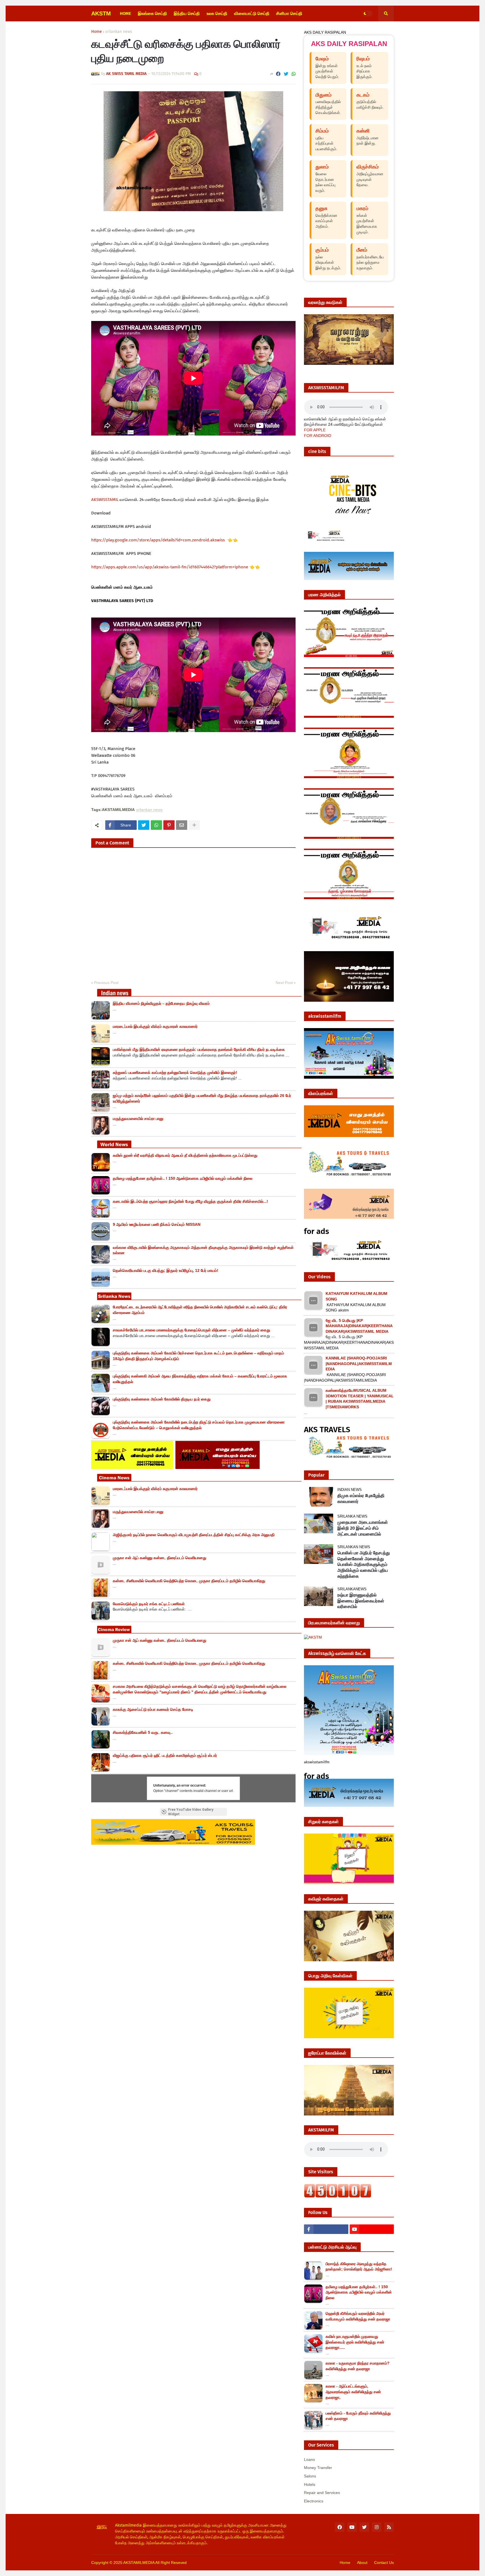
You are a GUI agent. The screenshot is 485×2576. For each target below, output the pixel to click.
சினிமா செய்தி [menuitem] (289, 13)
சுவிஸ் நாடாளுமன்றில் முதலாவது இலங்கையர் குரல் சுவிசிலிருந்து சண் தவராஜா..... (355, 2342)
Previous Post (106, 983)
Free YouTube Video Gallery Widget (191, 1812)
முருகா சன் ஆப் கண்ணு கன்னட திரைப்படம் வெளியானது (160, 1558)
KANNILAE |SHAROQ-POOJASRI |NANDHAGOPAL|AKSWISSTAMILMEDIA (359, 1364)
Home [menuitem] (125, 13)
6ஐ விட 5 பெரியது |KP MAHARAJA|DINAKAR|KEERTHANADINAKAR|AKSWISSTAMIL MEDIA (359, 1326)
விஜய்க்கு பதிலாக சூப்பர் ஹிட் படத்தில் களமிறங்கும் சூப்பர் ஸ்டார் (165, 1755)
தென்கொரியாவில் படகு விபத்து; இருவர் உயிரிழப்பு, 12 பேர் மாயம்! (166, 1270)
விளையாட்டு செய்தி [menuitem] (252, 13)
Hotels (310, 2484)
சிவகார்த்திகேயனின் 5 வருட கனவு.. (143, 1732)
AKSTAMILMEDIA (139, 2563)
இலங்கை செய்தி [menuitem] (152, 13)
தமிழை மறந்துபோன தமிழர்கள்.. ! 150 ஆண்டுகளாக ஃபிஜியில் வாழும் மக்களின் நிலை (183, 1178)
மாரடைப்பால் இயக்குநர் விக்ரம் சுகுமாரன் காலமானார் (155, 1026)
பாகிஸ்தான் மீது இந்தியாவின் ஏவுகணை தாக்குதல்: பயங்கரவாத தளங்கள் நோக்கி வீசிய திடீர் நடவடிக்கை (199, 1049)
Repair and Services (322, 2493)
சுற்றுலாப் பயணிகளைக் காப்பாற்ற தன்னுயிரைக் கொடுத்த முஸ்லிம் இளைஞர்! (175, 1072)
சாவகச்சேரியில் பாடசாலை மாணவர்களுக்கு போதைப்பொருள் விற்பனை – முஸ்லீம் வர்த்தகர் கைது (191, 1330)
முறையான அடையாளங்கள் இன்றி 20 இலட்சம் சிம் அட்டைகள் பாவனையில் (363, 1528)
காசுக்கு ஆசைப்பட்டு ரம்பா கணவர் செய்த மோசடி (153, 1709)
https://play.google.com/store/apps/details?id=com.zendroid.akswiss (159, 540)
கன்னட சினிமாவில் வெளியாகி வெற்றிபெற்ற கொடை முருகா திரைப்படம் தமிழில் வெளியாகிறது (189, 1581)
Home (97, 32)
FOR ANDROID (318, 436)
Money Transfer (318, 2468)
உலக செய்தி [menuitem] (217, 13)
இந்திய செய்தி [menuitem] (187, 13)
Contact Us (384, 2563)
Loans (309, 2459)
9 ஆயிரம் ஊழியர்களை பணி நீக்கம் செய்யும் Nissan (157, 1224)
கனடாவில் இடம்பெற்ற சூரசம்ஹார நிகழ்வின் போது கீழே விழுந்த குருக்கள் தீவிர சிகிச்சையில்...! (190, 1201)
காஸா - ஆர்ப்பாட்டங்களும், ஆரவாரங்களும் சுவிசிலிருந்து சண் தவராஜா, (353, 2392)
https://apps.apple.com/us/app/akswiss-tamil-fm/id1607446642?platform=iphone (170, 567)
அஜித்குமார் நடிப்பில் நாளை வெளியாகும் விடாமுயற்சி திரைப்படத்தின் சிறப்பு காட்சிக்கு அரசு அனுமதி (194, 1535)
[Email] (182, 825)
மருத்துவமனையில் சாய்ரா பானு (138, 1119)
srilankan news (119, 32)
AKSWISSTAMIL (105, 500)
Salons (310, 2476)
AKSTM (101, 13)
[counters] (338, 2196)
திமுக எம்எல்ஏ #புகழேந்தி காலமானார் (361, 1498)
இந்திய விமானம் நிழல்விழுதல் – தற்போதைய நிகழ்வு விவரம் (161, 1003)
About (362, 2563)
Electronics (314, 2501)
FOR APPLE (315, 430)
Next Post (284, 983)
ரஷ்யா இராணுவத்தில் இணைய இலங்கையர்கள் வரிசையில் (361, 1601)
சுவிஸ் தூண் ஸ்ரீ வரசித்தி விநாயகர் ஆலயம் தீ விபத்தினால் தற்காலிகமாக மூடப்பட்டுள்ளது (185, 1155)
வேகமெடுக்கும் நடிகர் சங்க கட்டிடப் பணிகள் (149, 1604)
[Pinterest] (169, 825)
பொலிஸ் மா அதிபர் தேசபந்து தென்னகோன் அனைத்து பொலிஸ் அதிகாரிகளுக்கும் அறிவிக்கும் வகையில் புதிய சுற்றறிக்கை (364, 1564)
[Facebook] (278, 74)
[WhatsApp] (294, 74)
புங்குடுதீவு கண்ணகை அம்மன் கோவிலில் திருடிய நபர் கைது (162, 1399)
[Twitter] (286, 74)
